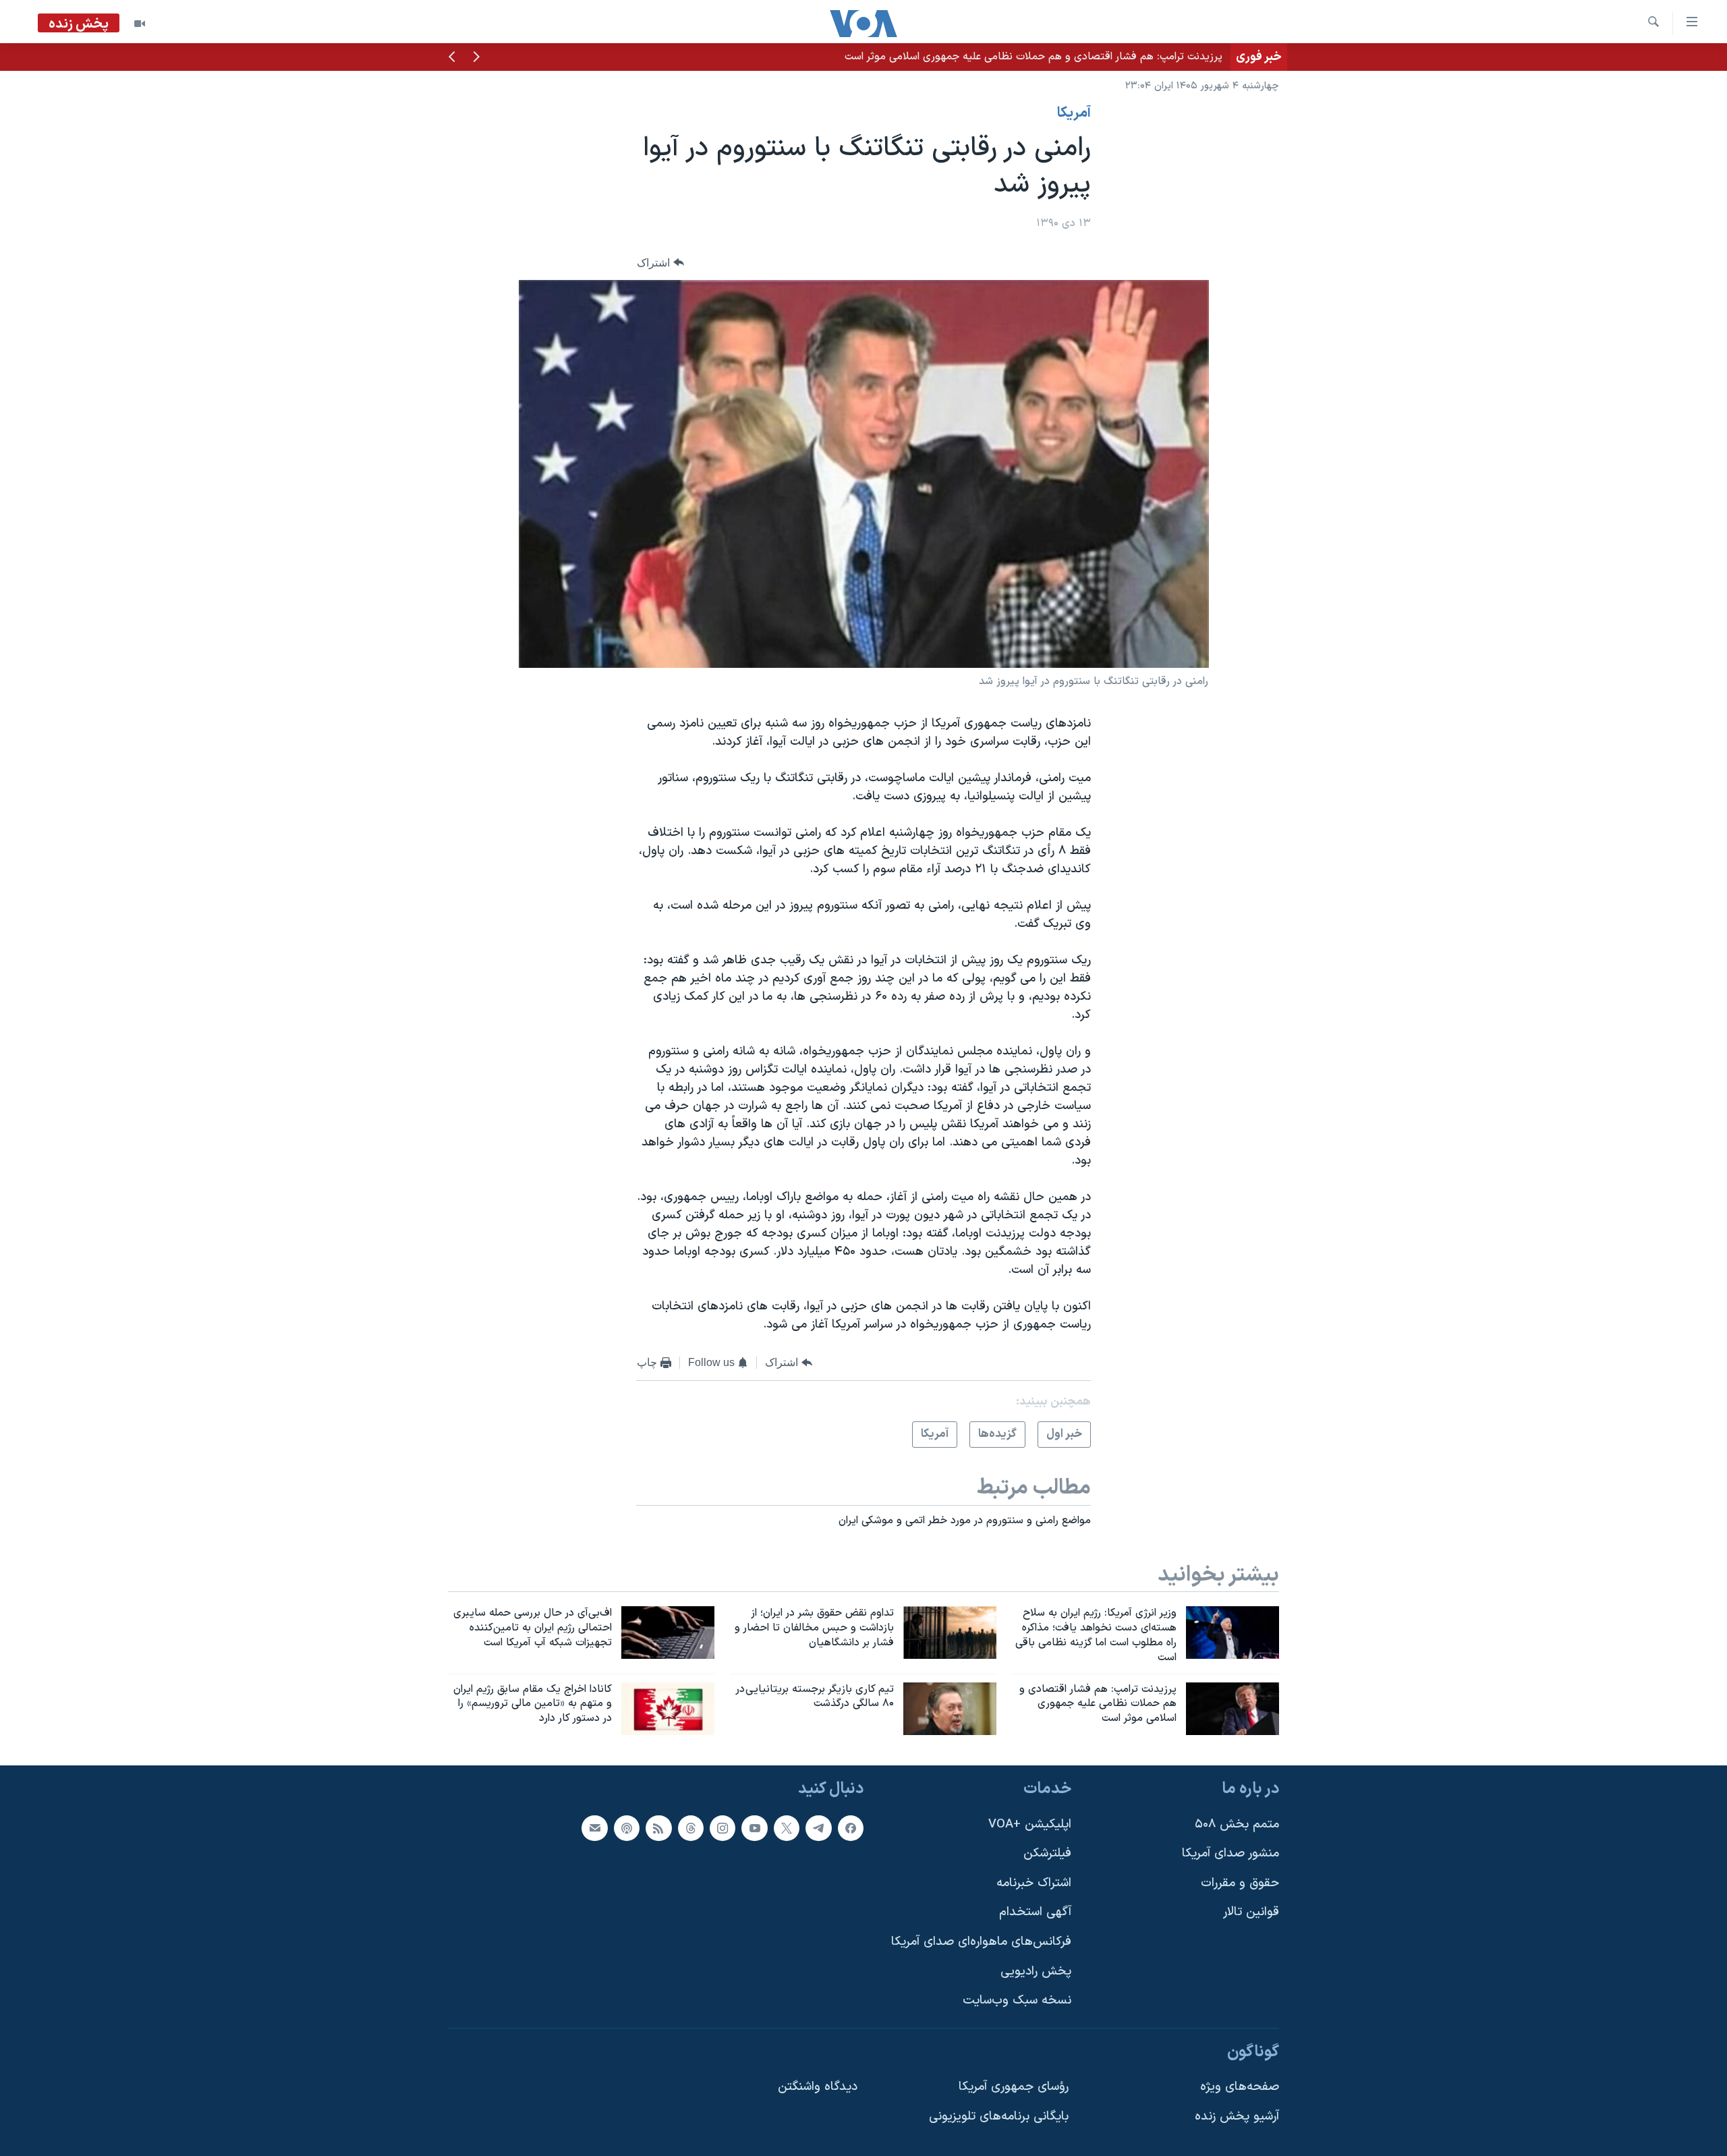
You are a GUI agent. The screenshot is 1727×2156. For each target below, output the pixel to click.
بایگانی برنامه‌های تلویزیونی (999, 2117)
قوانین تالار (1251, 1913)
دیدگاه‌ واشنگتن (818, 2088)
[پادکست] (627, 1828)
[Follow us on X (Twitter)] (787, 1828)
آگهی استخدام (1035, 1913)
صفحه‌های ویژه (1240, 2088)
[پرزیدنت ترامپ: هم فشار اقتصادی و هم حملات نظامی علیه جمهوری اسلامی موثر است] (1233, 1709)
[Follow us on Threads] (691, 1828)
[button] (476, 58)
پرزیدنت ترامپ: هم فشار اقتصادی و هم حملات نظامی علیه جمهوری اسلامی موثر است (1034, 57)
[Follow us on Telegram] (818, 1828)
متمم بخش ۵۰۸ (1237, 1824)
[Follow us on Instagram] (723, 1828)
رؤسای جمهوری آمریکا (1014, 2088)
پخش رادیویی (1036, 1971)
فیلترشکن (1047, 1853)
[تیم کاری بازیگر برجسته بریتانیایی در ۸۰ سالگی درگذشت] (950, 1709)
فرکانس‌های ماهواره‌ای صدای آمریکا (981, 1942)
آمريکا (1074, 113)
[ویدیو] (140, 24)
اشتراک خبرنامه (1034, 1883)
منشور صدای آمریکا (1230, 1853)
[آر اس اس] (658, 1828)
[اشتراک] (594, 1828)
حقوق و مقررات (1240, 1883)
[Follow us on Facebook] (851, 1828)
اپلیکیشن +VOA (1030, 1824)
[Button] (660, 263)
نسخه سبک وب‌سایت (1017, 2001)
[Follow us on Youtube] (754, 1828)
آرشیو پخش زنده (1237, 2117)
